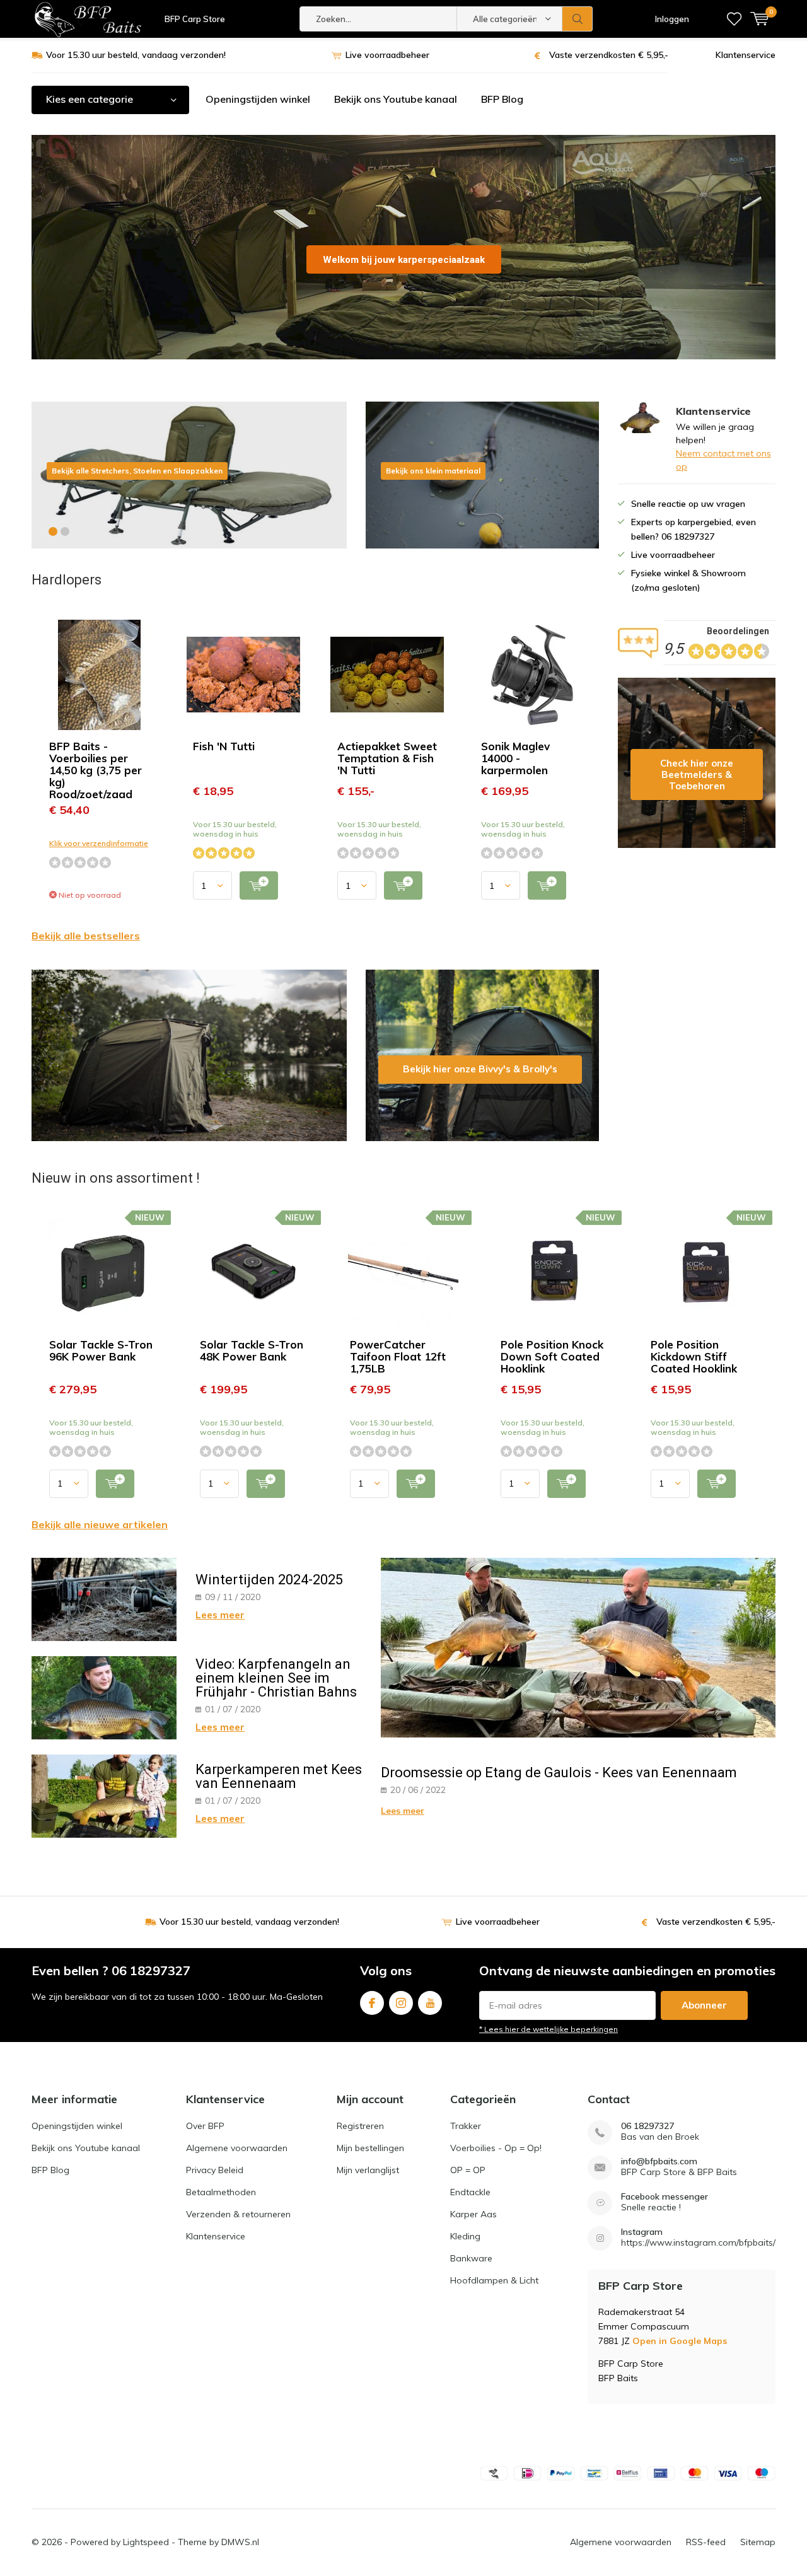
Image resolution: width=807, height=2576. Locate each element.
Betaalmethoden (221, 2192)
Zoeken (578, 19)
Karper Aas (473, 2214)
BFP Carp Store (195, 19)
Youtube (430, 2003)
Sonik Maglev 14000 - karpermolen (515, 758)
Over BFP (205, 2126)
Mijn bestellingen (370, 2148)
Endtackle (470, 2192)
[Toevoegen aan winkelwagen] (259, 885)
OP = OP (468, 2170)
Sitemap (758, 2542)
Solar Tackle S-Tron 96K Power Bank (101, 1350)
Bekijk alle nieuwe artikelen (100, 1524)
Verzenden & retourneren (238, 2214)
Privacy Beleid (215, 2170)
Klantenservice (746, 55)
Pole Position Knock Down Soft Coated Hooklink (552, 1356)
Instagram (401, 2003)
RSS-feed (706, 2542)
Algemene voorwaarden (237, 2148)
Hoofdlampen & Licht (494, 2280)
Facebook (372, 2003)
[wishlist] (734, 19)
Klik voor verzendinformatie (99, 843)
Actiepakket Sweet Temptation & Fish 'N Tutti (387, 758)
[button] (53, 531)
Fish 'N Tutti (224, 746)
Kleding (465, 2236)
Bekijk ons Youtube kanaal (396, 99)
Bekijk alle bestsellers (86, 936)
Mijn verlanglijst (368, 2170)
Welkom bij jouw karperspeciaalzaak (404, 260)
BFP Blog (502, 99)
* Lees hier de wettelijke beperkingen (549, 2029)
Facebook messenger (665, 2197)
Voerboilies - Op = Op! (496, 2148)
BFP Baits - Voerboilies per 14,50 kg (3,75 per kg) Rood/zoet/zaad (96, 770)
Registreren (360, 2126)
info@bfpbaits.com (659, 2161)
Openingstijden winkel (258, 99)
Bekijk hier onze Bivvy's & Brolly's (482, 1055)
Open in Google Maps (680, 2341)
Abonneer (704, 2005)
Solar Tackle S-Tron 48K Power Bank (252, 1350)
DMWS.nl (240, 2542)
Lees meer (220, 1615)
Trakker (466, 2126)
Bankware (471, 2258)
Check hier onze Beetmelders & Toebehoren (697, 763)
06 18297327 (647, 2126)
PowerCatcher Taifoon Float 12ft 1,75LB (398, 1356)
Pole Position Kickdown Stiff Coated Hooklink (694, 1356)
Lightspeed (146, 2542)
